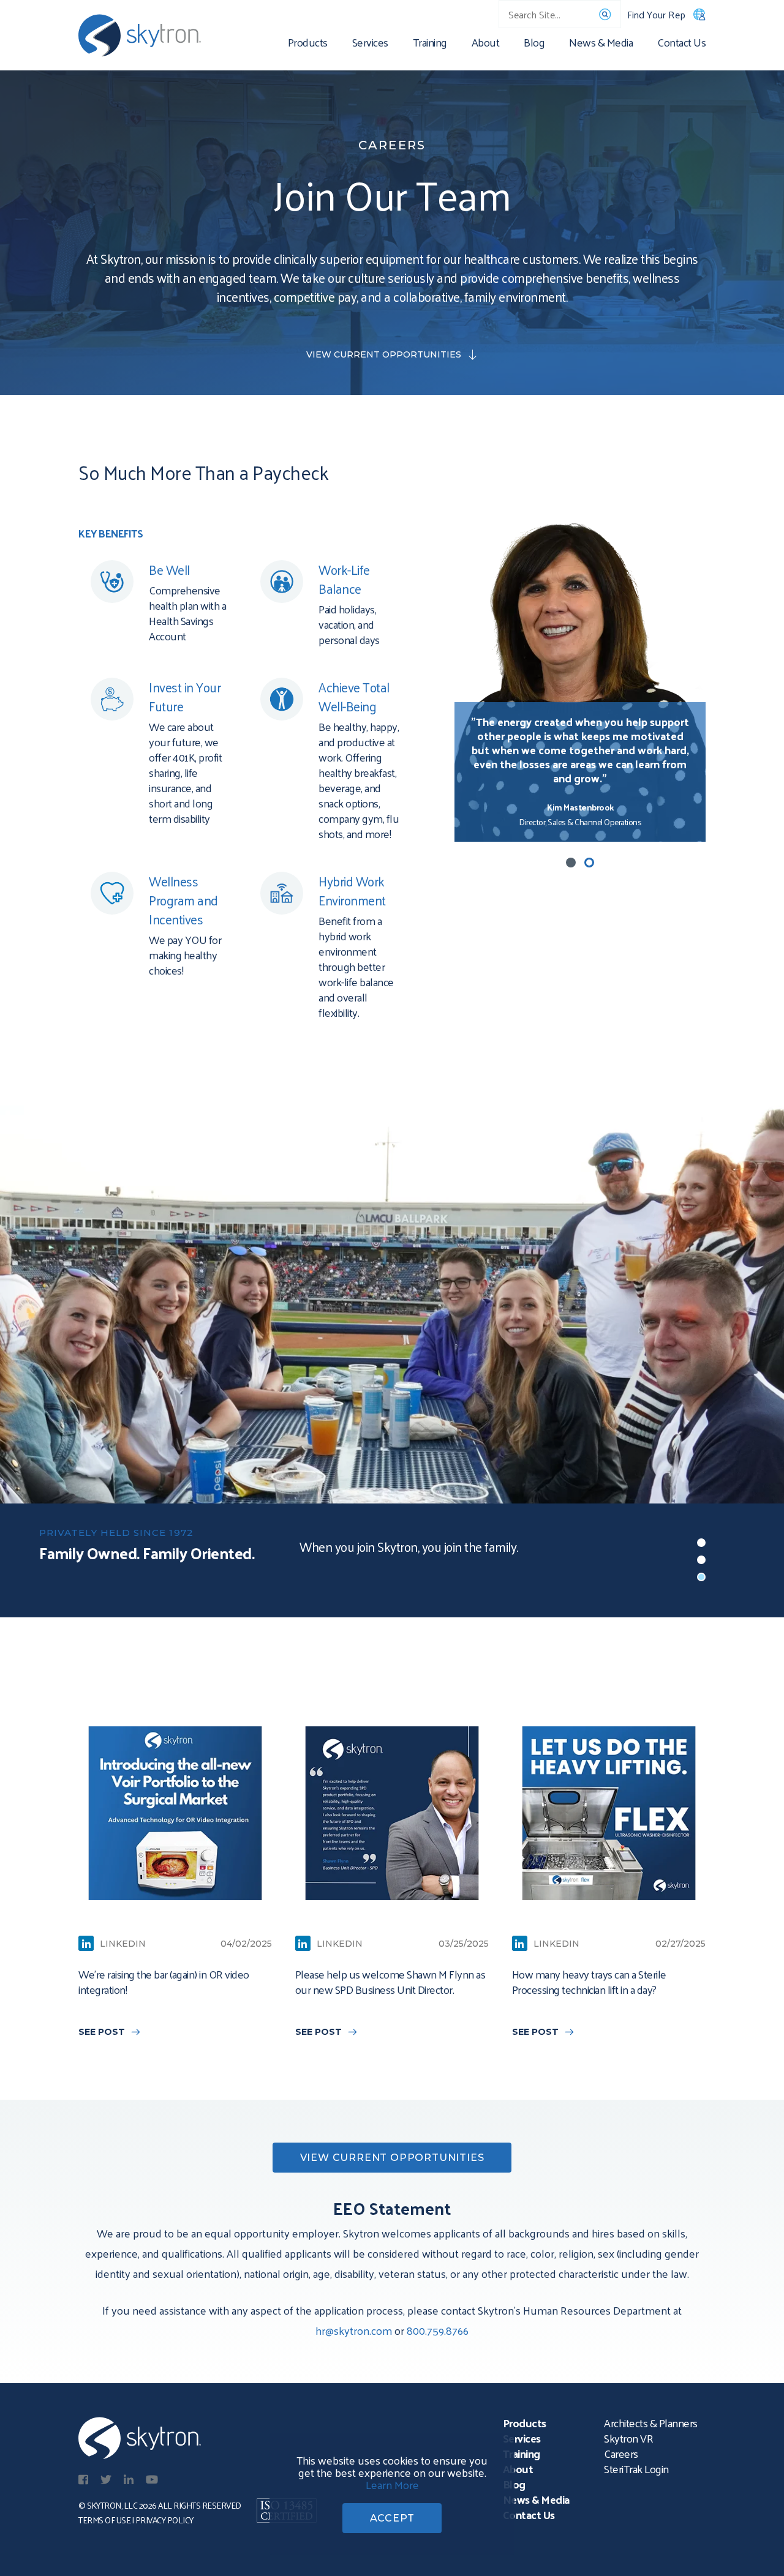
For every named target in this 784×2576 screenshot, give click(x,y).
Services (370, 44)
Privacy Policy (164, 2520)
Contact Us (681, 44)
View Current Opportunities (384, 354)
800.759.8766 (438, 2330)
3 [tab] (701, 1577)
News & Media (601, 44)
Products (308, 44)
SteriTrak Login (636, 2469)
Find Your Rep (656, 14)
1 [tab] (571, 863)
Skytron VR (628, 2438)
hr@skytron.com (354, 2330)
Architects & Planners (651, 2423)
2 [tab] (589, 863)
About (486, 44)
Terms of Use (104, 2520)
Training (430, 44)
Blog (534, 44)
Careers (621, 2453)
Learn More (392, 2484)
